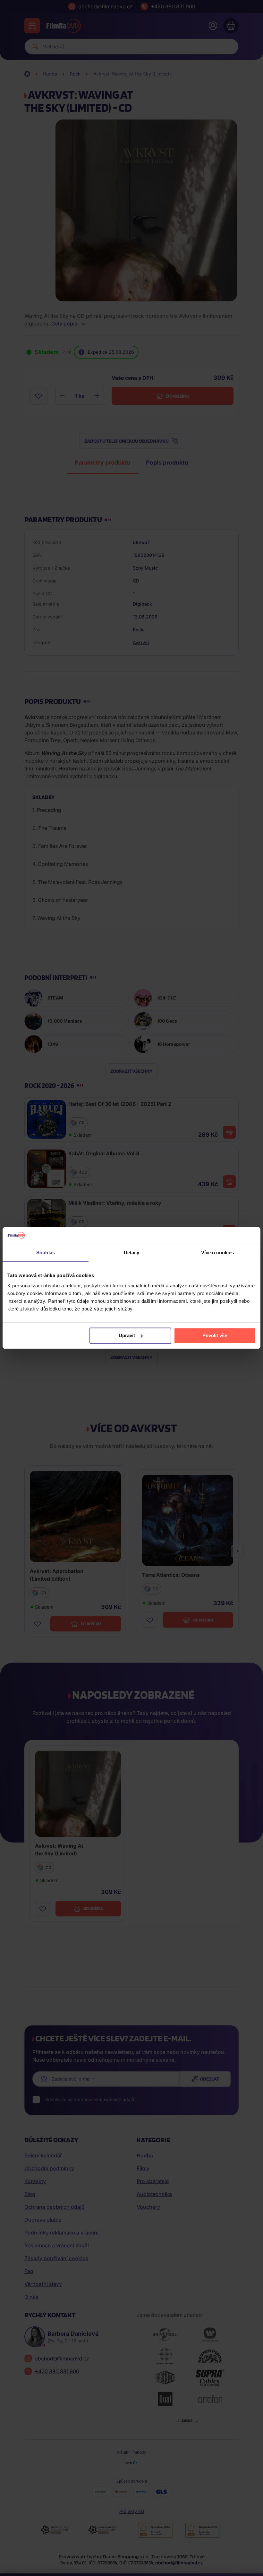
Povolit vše (215, 1335)
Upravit (127, 1335)
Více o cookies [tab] (217, 1253)
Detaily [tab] (132, 1253)
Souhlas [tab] (46, 1253)
